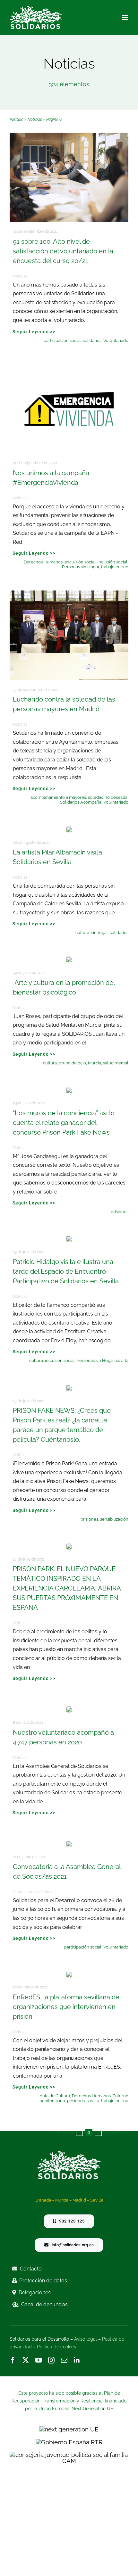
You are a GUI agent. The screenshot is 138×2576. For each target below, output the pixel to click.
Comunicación (26, 1892)
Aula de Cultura (55, 2096)
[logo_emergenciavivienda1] (69, 367)
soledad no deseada (108, 797)
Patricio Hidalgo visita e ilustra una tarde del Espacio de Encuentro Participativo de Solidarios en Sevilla (66, 1271)
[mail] (64, 2360)
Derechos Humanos (43, 562)
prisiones (120, 1212)
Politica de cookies (56, 2347)
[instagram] (51, 2360)
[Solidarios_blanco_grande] (36, 8)
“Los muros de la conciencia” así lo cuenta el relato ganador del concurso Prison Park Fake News (64, 1123)
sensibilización (114, 1519)
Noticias (35, 119)
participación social (62, 340)
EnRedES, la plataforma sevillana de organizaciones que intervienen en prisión (66, 2007)
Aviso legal (86, 2339)
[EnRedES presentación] (69, 1974)
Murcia (95, 1063)
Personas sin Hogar (81, 567)
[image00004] (69, 593)
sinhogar (99, 933)
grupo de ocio (72, 1063)
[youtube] (39, 2360)
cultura (82, 933)
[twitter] (26, 2360)
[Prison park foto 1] (69, 1546)
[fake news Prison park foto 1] (69, 1388)
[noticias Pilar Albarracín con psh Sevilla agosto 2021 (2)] (69, 829)
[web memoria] (69, 1709)
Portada (17, 119)
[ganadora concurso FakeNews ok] (69, 1090)
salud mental (116, 1063)
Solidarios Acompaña (81, 802)
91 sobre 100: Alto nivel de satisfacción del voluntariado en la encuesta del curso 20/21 (63, 251)
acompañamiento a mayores (58, 797)
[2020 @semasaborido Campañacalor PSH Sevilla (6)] (69, 136)
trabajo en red (115, 567)
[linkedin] (77, 2360)
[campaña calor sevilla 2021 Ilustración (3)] (69, 1239)
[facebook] (13, 2360)
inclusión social (112, 562)
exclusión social (80, 562)
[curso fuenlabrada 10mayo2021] (69, 1844)
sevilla (122, 1360)
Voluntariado (116, 340)
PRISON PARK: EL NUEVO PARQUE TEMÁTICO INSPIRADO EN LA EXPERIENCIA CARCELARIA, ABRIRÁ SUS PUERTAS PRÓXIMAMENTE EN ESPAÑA (67, 1588)
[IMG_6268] (69, 959)
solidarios (92, 340)
